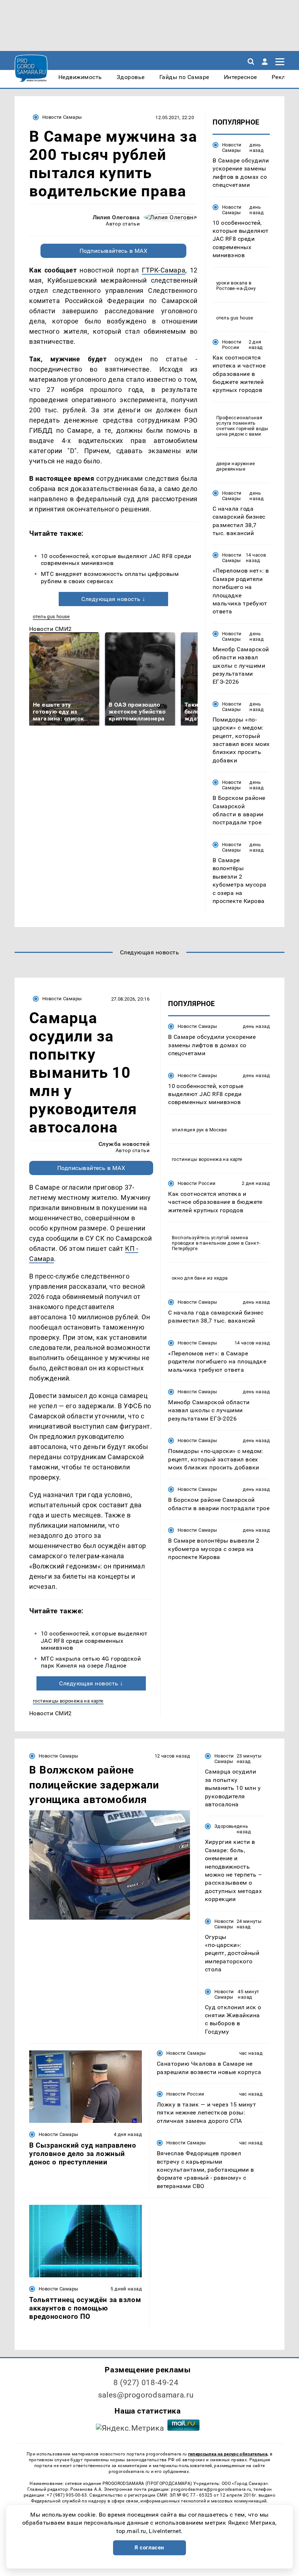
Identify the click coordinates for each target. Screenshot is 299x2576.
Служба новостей (124, 1144)
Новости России (232, 345)
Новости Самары (62, 117)
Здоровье (226, 1826)
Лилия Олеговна (116, 217)
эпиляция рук (188, 1130)
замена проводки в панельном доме (210, 1240)
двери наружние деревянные (236, 466)
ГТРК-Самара (164, 270)
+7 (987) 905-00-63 (67, 2495)
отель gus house (51, 616)
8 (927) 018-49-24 (146, 2383)
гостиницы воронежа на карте (68, 1701)
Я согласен (149, 2548)
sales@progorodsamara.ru (146, 2395)
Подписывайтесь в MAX (114, 251)
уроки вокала (232, 283)
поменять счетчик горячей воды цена (242, 429)
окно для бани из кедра (200, 1278)
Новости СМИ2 (51, 629)
